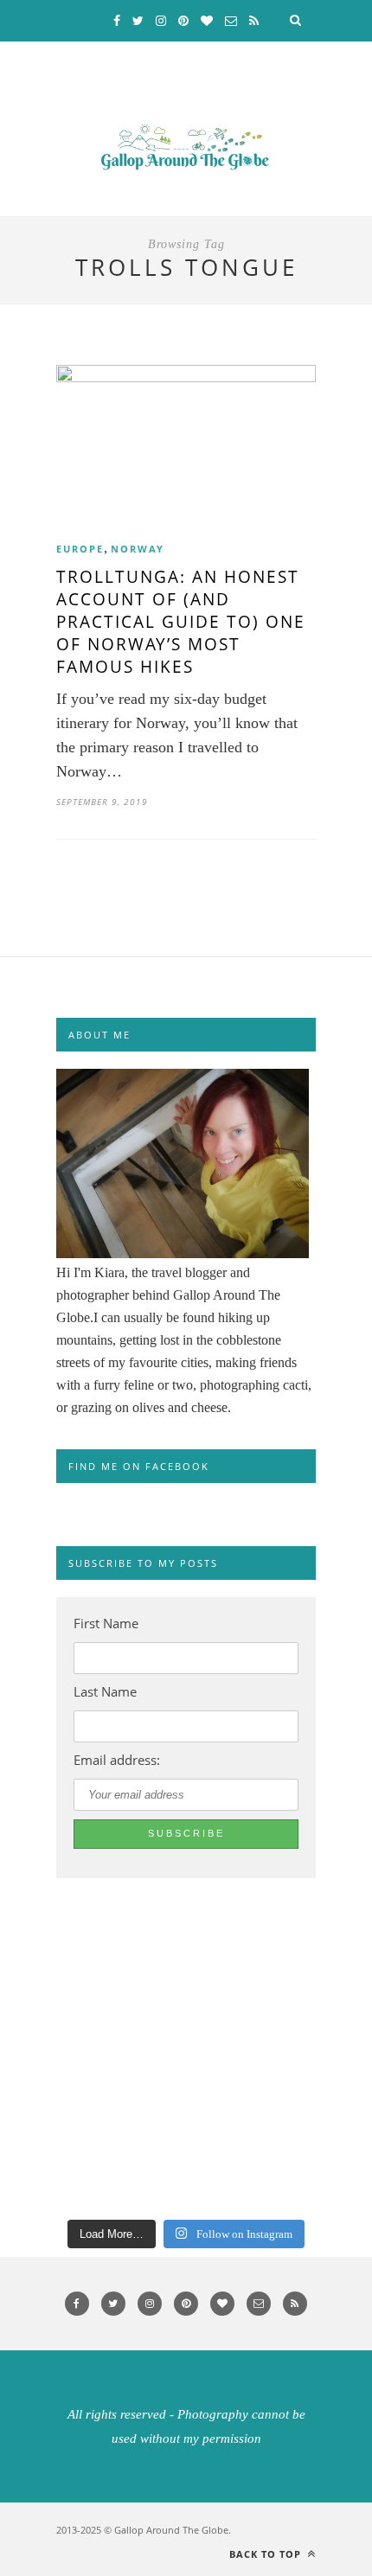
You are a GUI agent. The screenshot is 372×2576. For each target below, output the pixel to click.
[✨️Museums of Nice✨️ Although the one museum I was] (47, 2178)
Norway (138, 549)
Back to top (267, 2554)
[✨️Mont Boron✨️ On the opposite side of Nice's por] (47, 2057)
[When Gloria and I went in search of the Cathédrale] (47, 1997)
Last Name (105, 1691)
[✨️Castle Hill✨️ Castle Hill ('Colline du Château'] (47, 2118)
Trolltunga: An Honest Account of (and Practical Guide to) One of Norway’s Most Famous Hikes (181, 622)
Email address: (117, 1760)
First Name (106, 1623)
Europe (80, 549)
